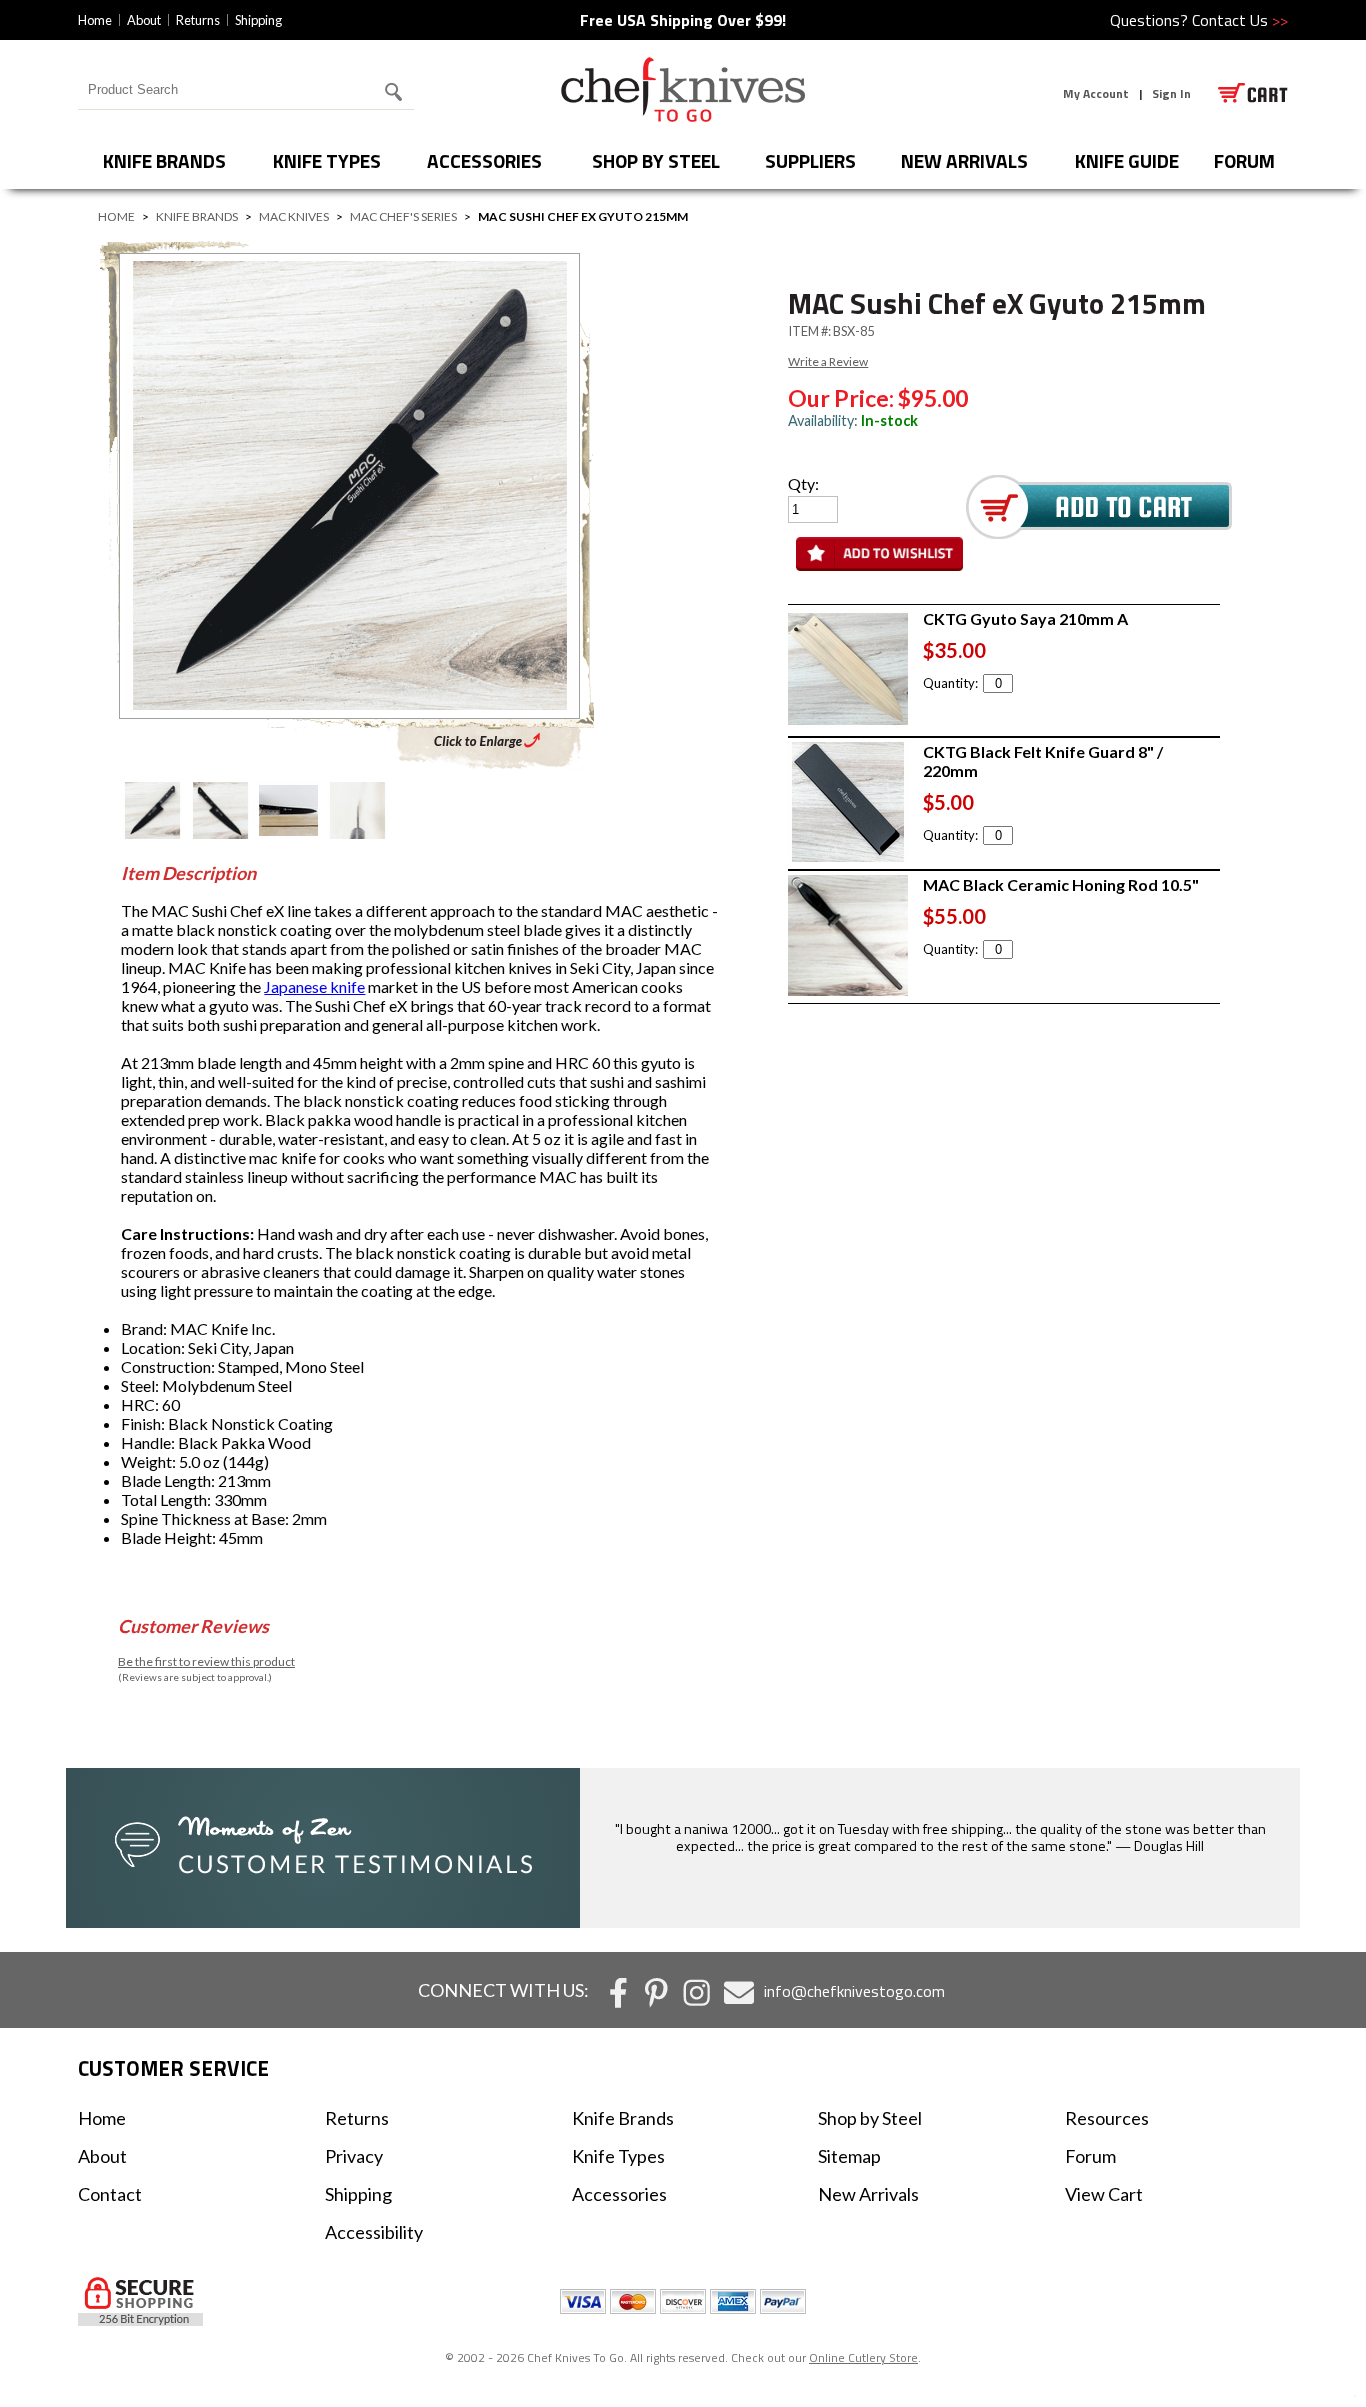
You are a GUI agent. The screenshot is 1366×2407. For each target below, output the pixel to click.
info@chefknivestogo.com (854, 1991)
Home (95, 20)
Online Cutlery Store (863, 2357)
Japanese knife (314, 986)
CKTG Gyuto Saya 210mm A (1025, 618)
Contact (110, 2194)
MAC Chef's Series (403, 216)
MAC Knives (294, 216)
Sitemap (849, 2156)
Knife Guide (1127, 160)
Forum (1090, 2156)
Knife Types (327, 160)
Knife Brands (164, 160)
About (144, 20)
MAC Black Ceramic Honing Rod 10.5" (1061, 884)
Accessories (484, 160)
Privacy (354, 2156)
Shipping (258, 20)
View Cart (1104, 2194)
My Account (1096, 93)
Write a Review (828, 361)
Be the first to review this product (206, 1661)
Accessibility (374, 2232)
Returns (198, 20)
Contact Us (1240, 20)
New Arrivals (964, 160)
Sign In (1171, 93)
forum (1244, 160)
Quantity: (950, 683)
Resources (1107, 2118)
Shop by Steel (656, 160)
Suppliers (810, 160)
